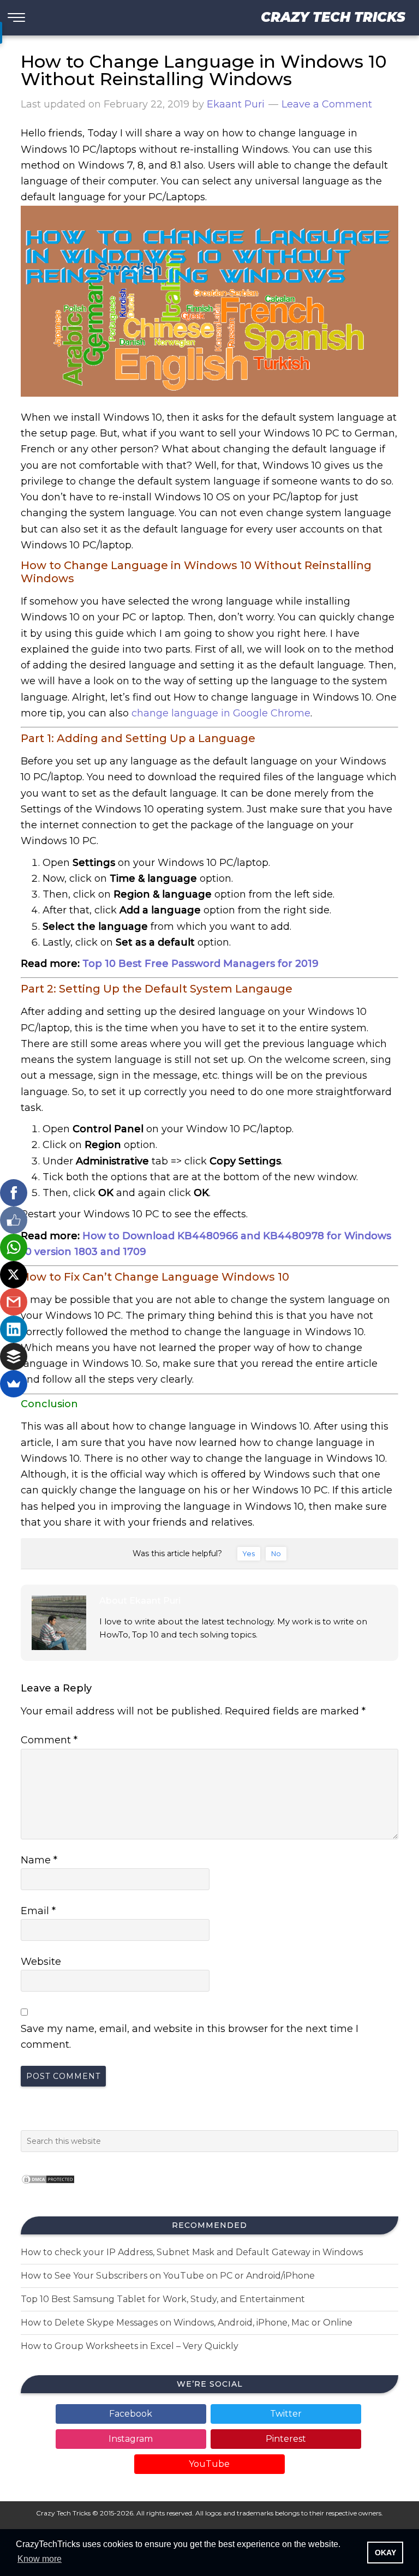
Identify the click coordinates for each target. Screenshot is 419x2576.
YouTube (209, 2464)
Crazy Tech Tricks (333, 17)
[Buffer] (14, 1356)
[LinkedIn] (14, 1329)
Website (41, 1962)
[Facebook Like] (14, 1220)
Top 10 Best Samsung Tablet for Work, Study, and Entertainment (163, 2299)
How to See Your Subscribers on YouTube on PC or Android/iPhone (168, 2276)
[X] (14, 1275)
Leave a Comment (327, 104)
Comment (49, 1740)
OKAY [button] (385, 2553)
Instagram (131, 2439)
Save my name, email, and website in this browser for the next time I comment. (190, 2037)
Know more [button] (40, 2559)
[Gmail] (14, 1302)
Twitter (286, 2414)
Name (39, 1860)
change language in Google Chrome (221, 713)
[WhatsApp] (14, 1247)
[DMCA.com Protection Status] (48, 2187)
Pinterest (286, 2439)
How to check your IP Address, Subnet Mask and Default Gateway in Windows (192, 2252)
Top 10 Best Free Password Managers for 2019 (200, 964)
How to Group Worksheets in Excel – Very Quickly (130, 2346)
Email (38, 1911)
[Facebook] (14, 1193)
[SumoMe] (14, 1384)
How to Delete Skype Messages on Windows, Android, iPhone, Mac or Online (187, 2323)
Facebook (131, 2414)
